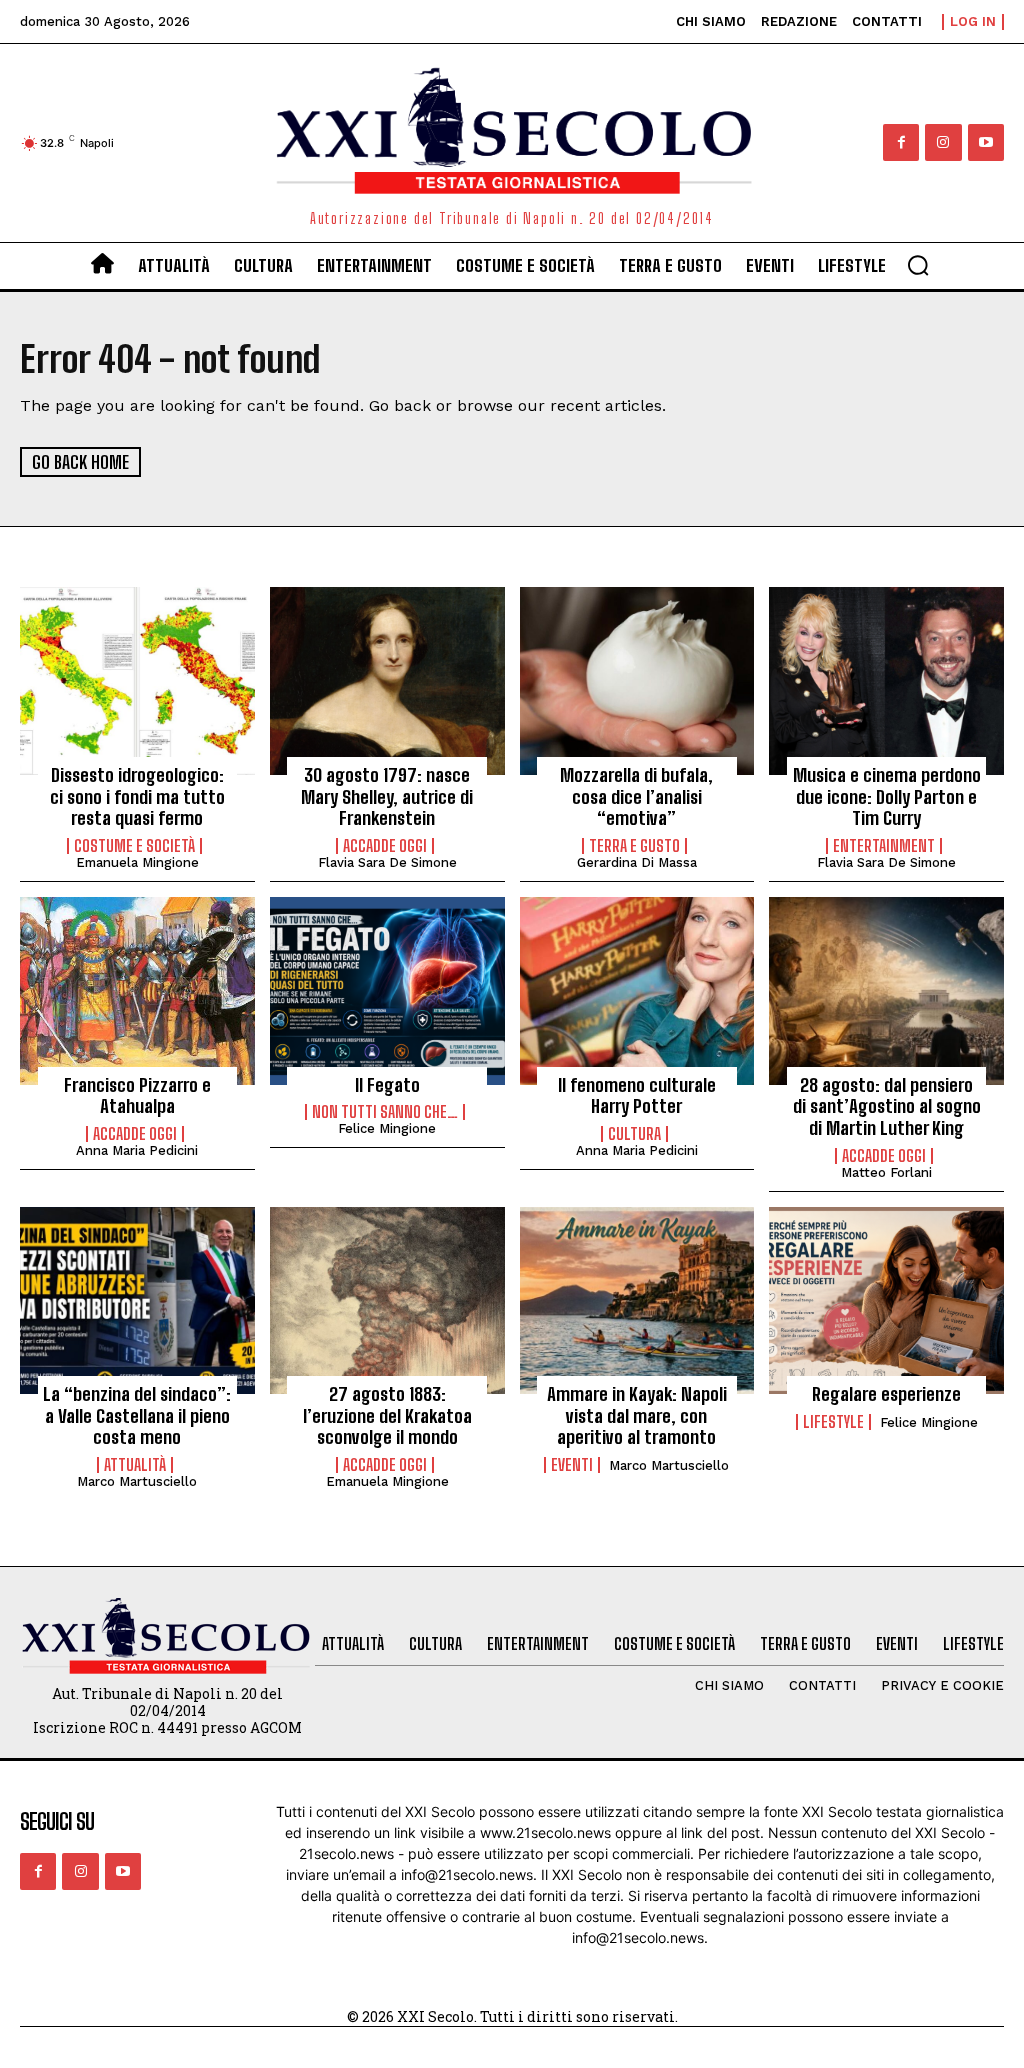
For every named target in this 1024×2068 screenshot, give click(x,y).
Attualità (135, 1465)
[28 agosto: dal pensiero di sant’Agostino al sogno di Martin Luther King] (886, 991)
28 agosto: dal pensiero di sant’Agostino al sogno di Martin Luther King (887, 1106)
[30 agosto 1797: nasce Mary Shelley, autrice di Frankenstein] (387, 681)
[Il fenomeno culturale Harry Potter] (637, 991)
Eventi (572, 1465)
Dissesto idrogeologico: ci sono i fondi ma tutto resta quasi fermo (137, 796)
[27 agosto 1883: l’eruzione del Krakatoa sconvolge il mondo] (387, 1301)
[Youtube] (986, 142)
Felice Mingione (387, 1128)
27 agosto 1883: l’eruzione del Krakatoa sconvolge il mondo (387, 1415)
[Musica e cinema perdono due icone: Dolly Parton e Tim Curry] (886, 681)
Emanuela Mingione (137, 862)
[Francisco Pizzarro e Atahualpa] (137, 991)
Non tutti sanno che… (385, 1112)
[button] (918, 265)
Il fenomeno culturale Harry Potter (637, 1096)
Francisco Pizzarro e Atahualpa (137, 1096)
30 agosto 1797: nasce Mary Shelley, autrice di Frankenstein (387, 796)
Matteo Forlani (886, 1172)
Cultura (634, 1134)
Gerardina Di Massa (637, 862)
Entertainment (884, 846)
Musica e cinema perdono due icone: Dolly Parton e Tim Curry (887, 796)
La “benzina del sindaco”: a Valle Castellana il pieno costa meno (137, 1415)
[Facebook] (901, 142)
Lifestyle (833, 1422)
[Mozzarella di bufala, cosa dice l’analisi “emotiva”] (637, 681)
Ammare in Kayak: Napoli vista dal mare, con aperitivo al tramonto (637, 1415)
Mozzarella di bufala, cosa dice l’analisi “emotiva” (636, 796)
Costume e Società (134, 846)
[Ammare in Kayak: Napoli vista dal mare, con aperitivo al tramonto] (637, 1301)
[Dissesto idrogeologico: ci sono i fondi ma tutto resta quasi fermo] (137, 681)
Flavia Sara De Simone (387, 862)
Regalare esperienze (886, 1394)
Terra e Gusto (634, 846)
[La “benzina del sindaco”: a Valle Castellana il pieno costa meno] (137, 1301)
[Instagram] (943, 142)
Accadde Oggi (385, 846)
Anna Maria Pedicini (137, 1150)
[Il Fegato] (387, 991)
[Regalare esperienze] (886, 1301)
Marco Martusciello (137, 1481)
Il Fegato (387, 1085)
